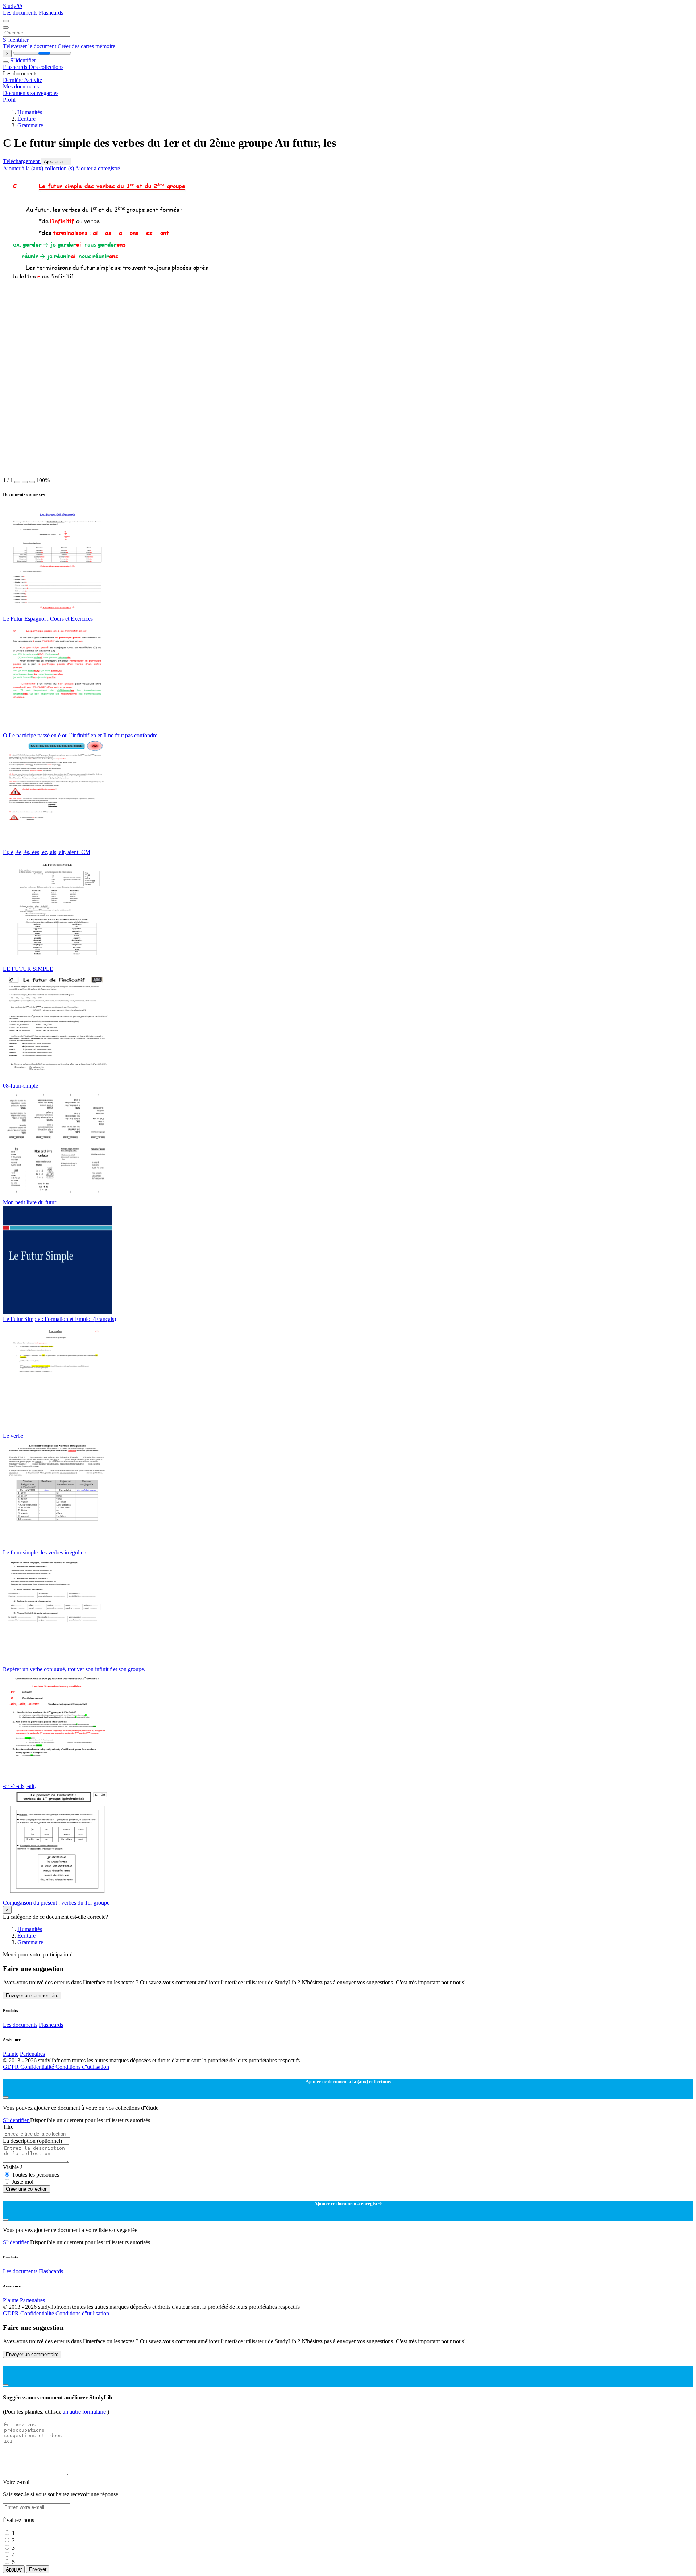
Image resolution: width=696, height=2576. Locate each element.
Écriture (26, 119)
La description (32, 2141)
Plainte (11, 2054)
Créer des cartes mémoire (86, 46)
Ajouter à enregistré (98, 168)
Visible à (13, 2167)
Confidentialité (38, 2067)
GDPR (12, 2067)
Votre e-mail (17, 2482)
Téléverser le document (30, 46)
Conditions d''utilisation (82, 2067)
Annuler (14, 2569)
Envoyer (38, 2569)
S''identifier (16, 40)
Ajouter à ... (56, 161)
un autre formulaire (85, 2412)
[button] (17, 482)
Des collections (46, 67)
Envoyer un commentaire (32, 1995)
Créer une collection (27, 2189)
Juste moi (23, 2182)
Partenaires (32, 2054)
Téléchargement (22, 161)
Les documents (21, 13)
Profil (9, 100)
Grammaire (30, 125)
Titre (8, 2127)
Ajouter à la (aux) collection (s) (39, 168)
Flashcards (51, 13)
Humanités (30, 112)
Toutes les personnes (36, 2175)
